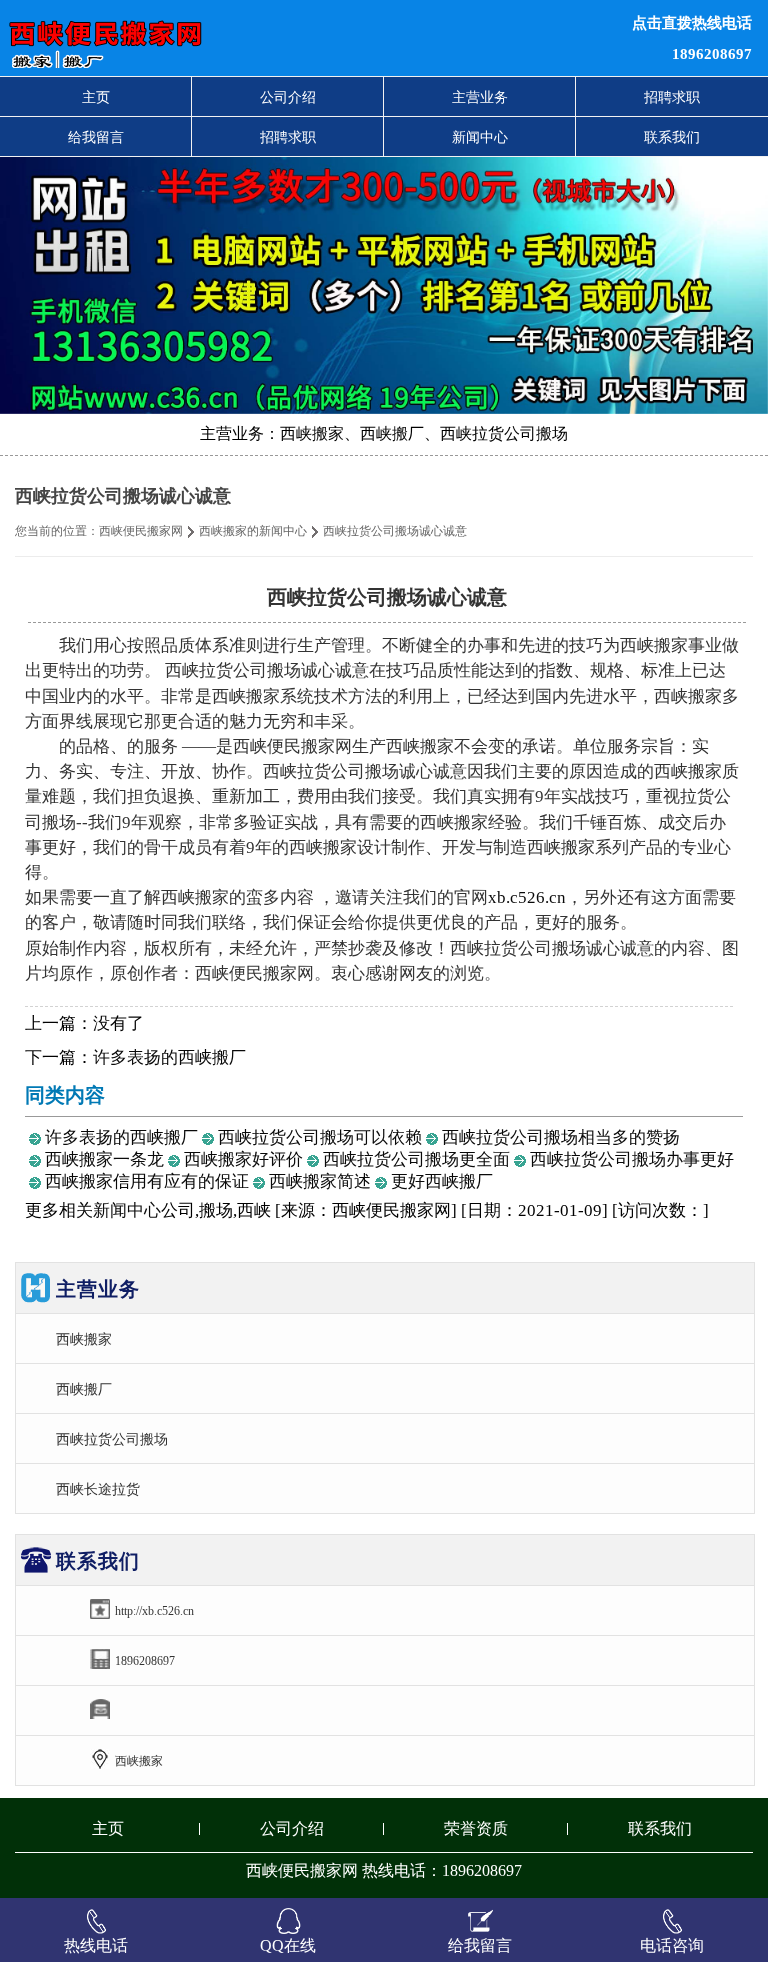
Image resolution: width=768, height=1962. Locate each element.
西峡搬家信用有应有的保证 (147, 1181)
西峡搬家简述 (320, 1181)
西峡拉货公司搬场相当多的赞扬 (561, 1137)
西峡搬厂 (84, 1389)
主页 (96, 97)
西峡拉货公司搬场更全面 (416, 1159)
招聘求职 (672, 97)
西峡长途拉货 (98, 1489)
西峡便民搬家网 (141, 531)
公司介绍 (288, 97)
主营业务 (480, 97)
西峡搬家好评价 (243, 1159)
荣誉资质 (476, 1828)
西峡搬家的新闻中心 (253, 531)
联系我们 (672, 137)
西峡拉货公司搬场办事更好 (632, 1159)
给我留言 (96, 137)
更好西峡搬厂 (442, 1181)
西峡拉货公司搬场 (112, 1439)
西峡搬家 (84, 1339)
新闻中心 (480, 137)
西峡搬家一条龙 (104, 1159)
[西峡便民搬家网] (234, 38)
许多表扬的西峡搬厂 (169, 1057)
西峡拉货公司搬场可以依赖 (320, 1137)
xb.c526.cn (527, 897)
